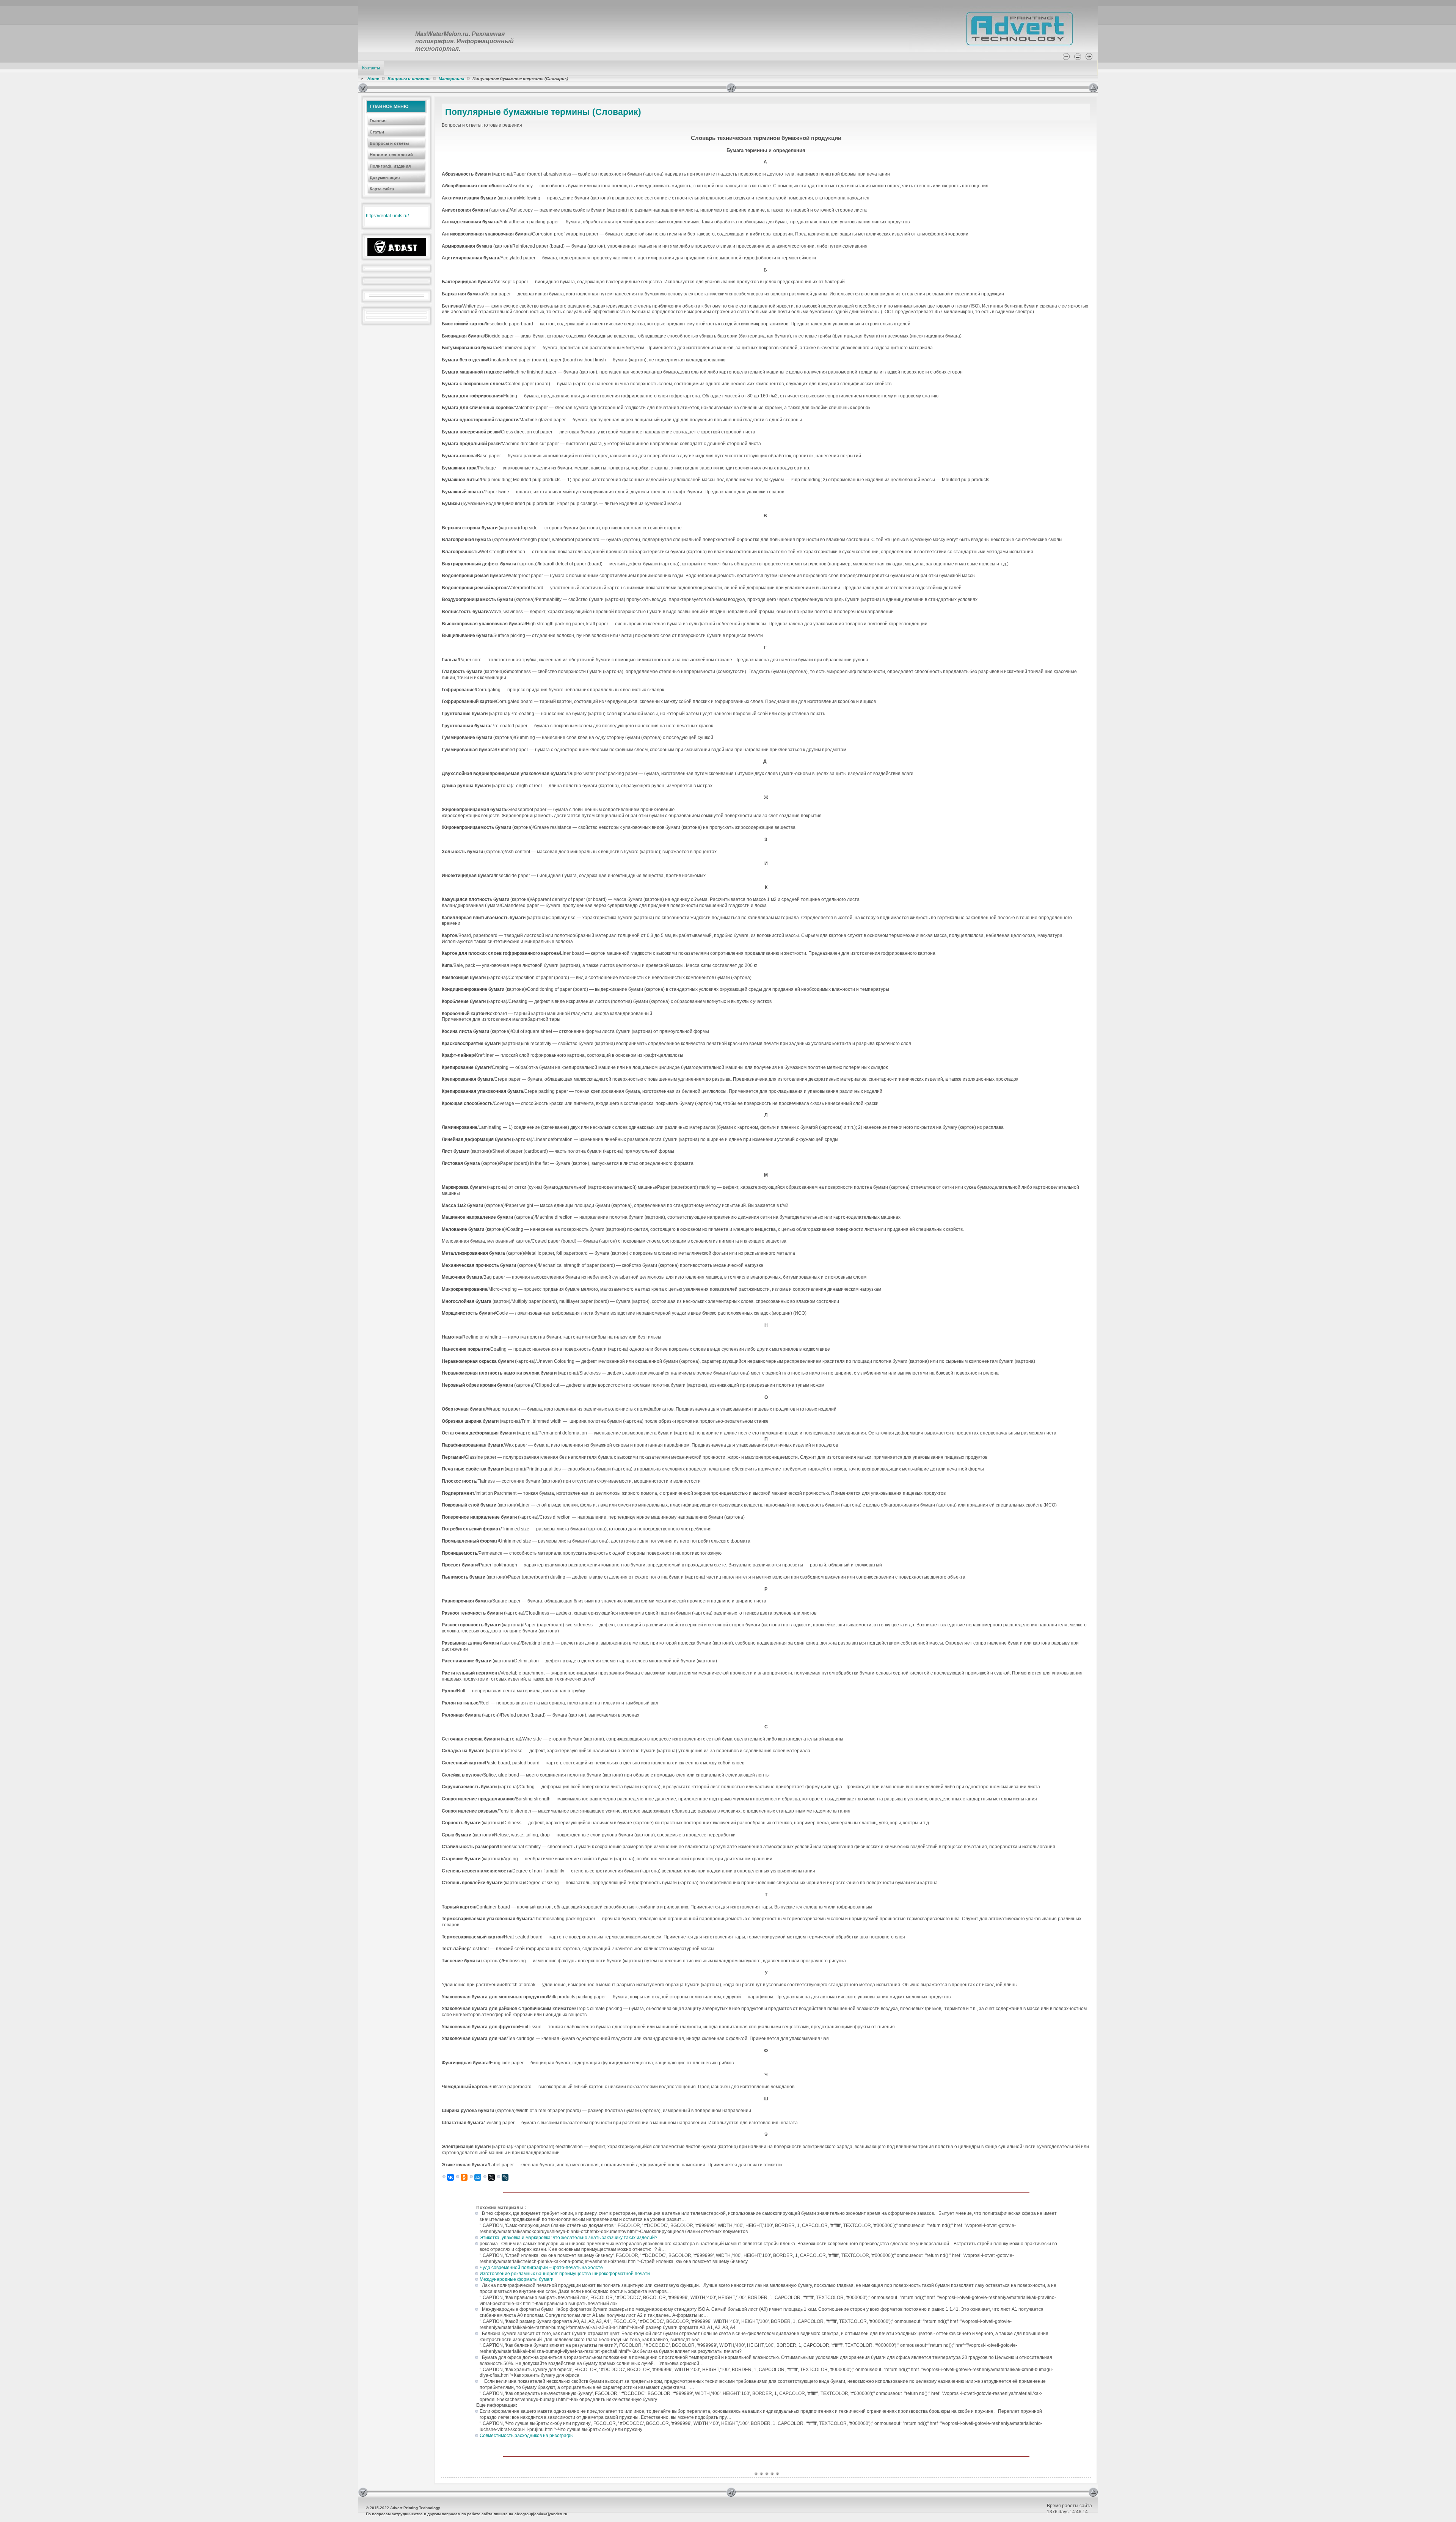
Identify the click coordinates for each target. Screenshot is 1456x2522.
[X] (491, 2177)
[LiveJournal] (505, 2177)
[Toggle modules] (908, 88)
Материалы (451, 78)
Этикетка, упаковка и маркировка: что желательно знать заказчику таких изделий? (569, 2238)
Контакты (371, 68)
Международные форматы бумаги (517, 2279)
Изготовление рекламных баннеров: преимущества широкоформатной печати (565, 2274)
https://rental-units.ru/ (387, 216)
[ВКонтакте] (450, 2177)
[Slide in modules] (363, 88)
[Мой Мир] (478, 2177)
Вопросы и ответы (409, 78)
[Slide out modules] (1093, 88)
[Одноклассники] (464, 2177)
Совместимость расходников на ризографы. (527, 2436)
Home (373, 78)
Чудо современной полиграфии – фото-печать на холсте (541, 2268)
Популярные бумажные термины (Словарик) (543, 112)
